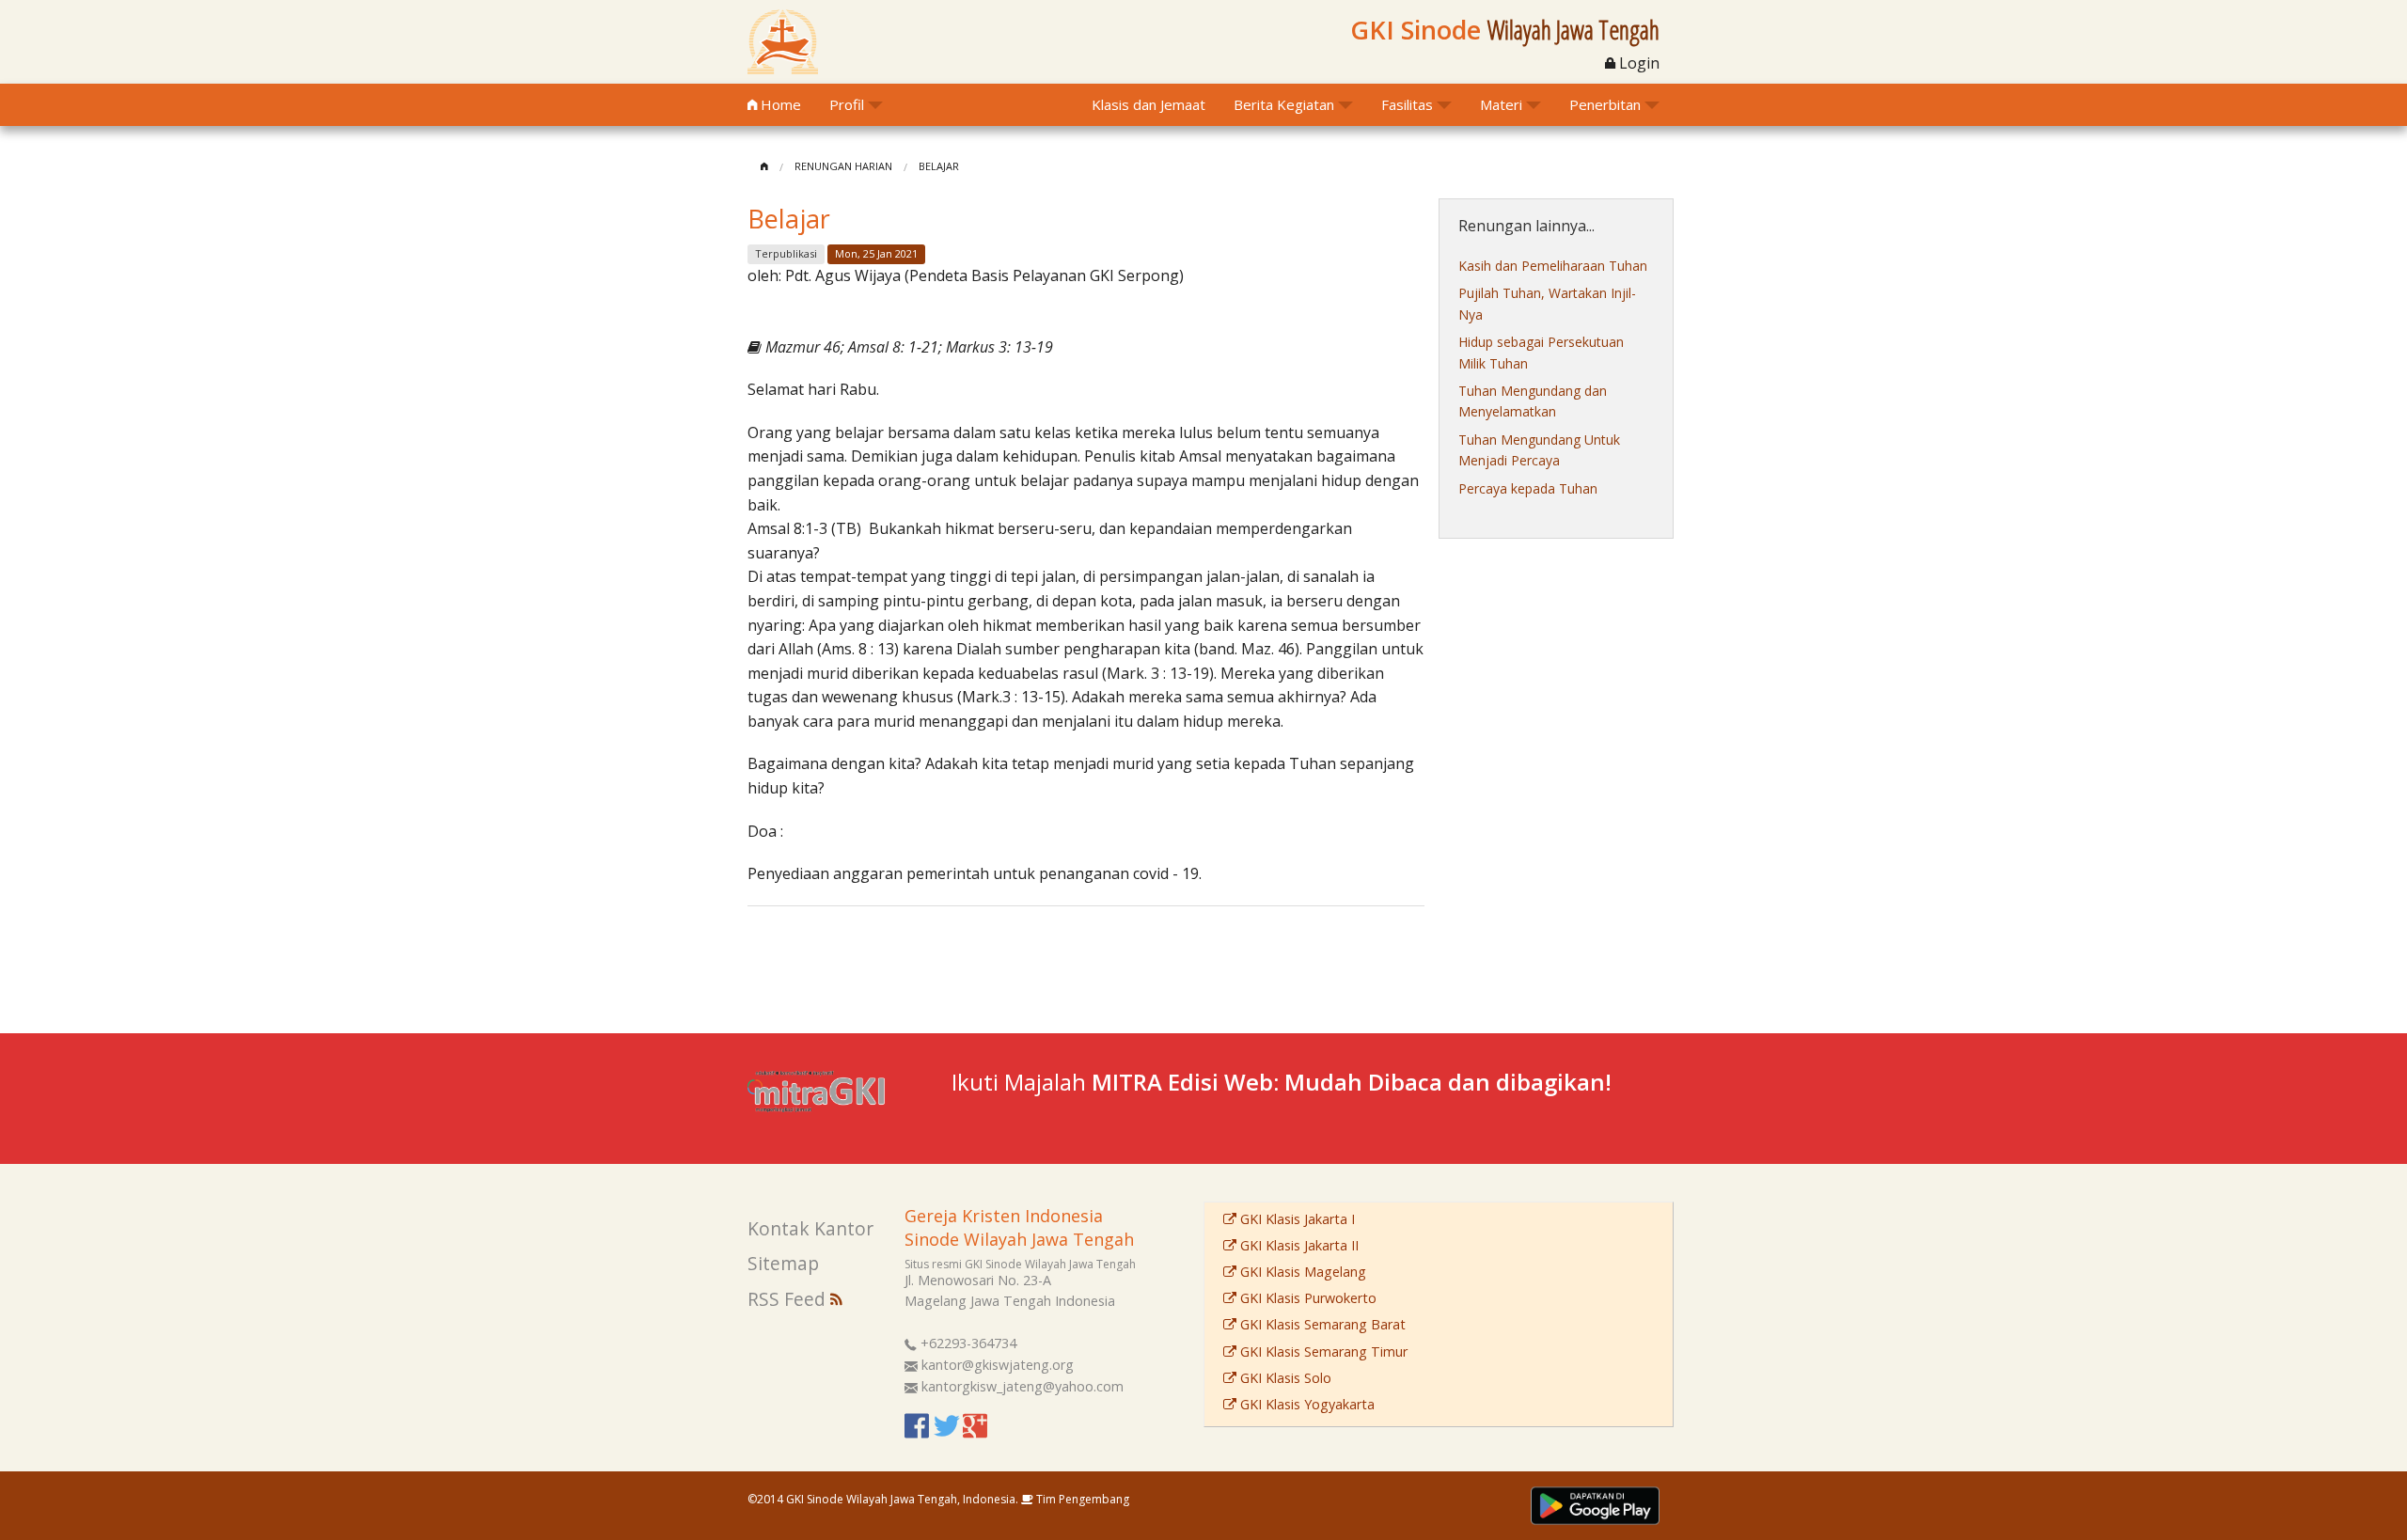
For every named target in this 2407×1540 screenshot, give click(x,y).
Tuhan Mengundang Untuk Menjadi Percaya (1539, 450)
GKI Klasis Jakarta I (1296, 1219)
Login (1637, 63)
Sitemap (783, 1263)
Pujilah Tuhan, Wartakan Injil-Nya (1547, 303)
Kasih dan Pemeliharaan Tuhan (1553, 266)
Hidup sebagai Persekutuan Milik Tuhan (1541, 352)
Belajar (939, 166)
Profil (847, 104)
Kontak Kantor (810, 1228)
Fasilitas (1407, 104)
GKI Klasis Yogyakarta (1306, 1404)
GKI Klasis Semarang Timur (1322, 1351)
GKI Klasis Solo (1284, 1378)
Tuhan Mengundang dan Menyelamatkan (1533, 401)
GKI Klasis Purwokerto (1306, 1298)
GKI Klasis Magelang (1301, 1272)
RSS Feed (789, 1299)
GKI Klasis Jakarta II (1298, 1245)
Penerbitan (1605, 104)
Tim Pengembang (1081, 1499)
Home (779, 104)
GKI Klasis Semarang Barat (1321, 1324)
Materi (1501, 104)
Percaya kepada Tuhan (1528, 488)
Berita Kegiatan (1284, 104)
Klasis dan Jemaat (1148, 104)
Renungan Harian (843, 166)
